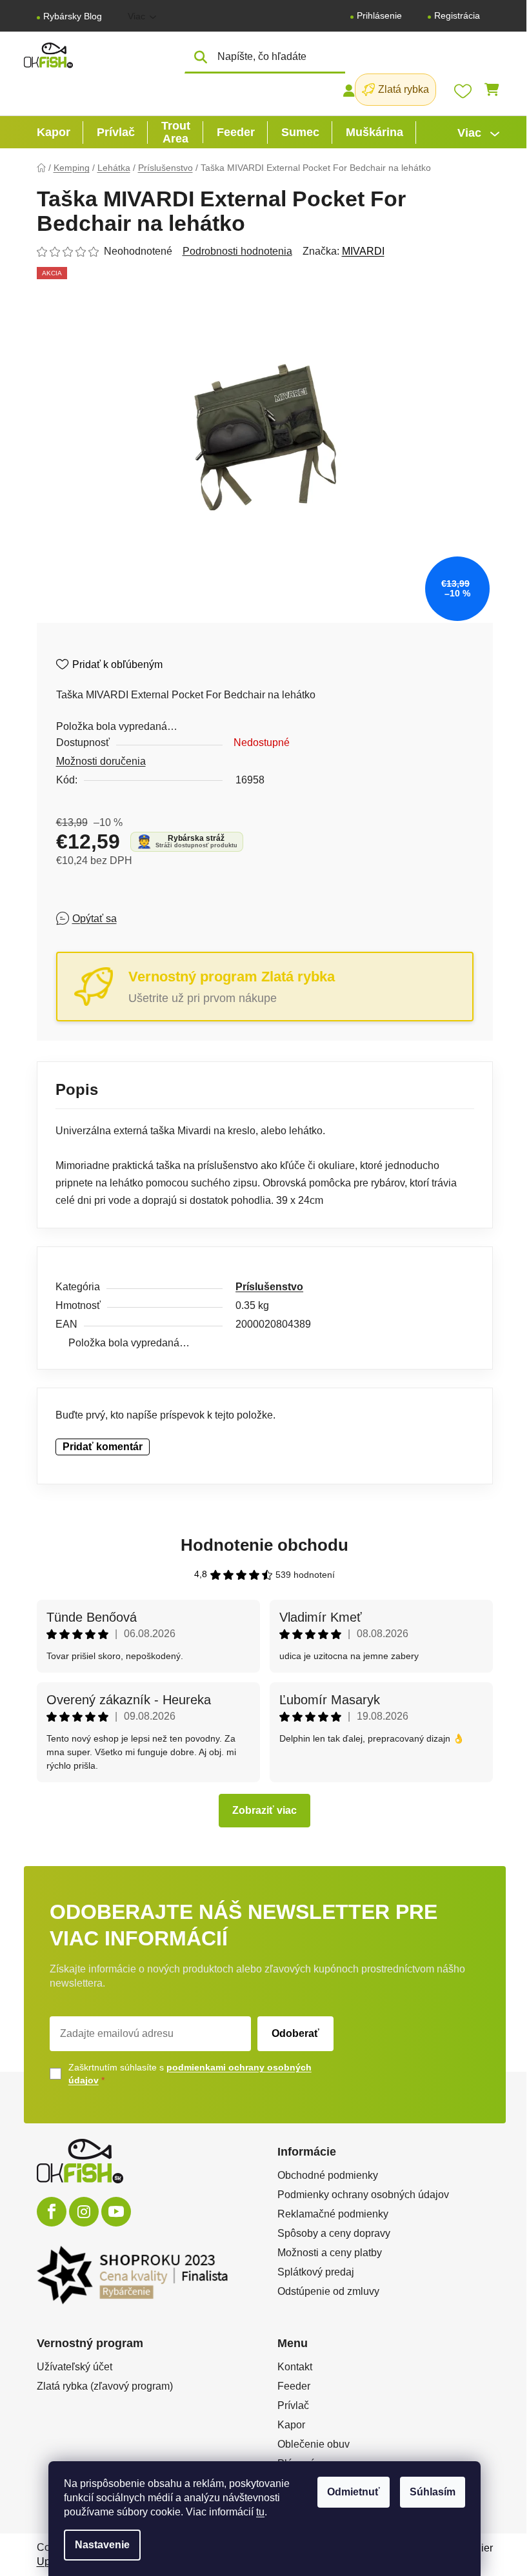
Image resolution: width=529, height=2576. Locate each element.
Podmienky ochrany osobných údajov (363, 2195)
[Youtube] (116, 2212)
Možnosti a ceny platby (330, 2253)
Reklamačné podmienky (333, 2214)
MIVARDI (363, 251)
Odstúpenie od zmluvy (328, 2291)
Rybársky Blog (73, 16)
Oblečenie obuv (314, 2444)
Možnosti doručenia (101, 761)
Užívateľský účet (75, 2367)
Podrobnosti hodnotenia (237, 251)
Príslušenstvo (269, 1287)
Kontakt (295, 2367)
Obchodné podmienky (328, 2175)
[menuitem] (54, 132)
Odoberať (295, 2033)
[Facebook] (52, 2212)
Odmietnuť (354, 2492)
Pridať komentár (103, 1447)
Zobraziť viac (264, 1810)
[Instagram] (84, 2212)
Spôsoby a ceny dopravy (334, 2233)
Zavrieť (150, 918)
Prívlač (293, 2405)
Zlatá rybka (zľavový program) (105, 2386)
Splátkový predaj (316, 2272)
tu (260, 2512)
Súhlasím (433, 2492)
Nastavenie (102, 2545)
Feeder (294, 2386)
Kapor (291, 2425)
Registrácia (457, 15)
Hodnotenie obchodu (264, 1545)
